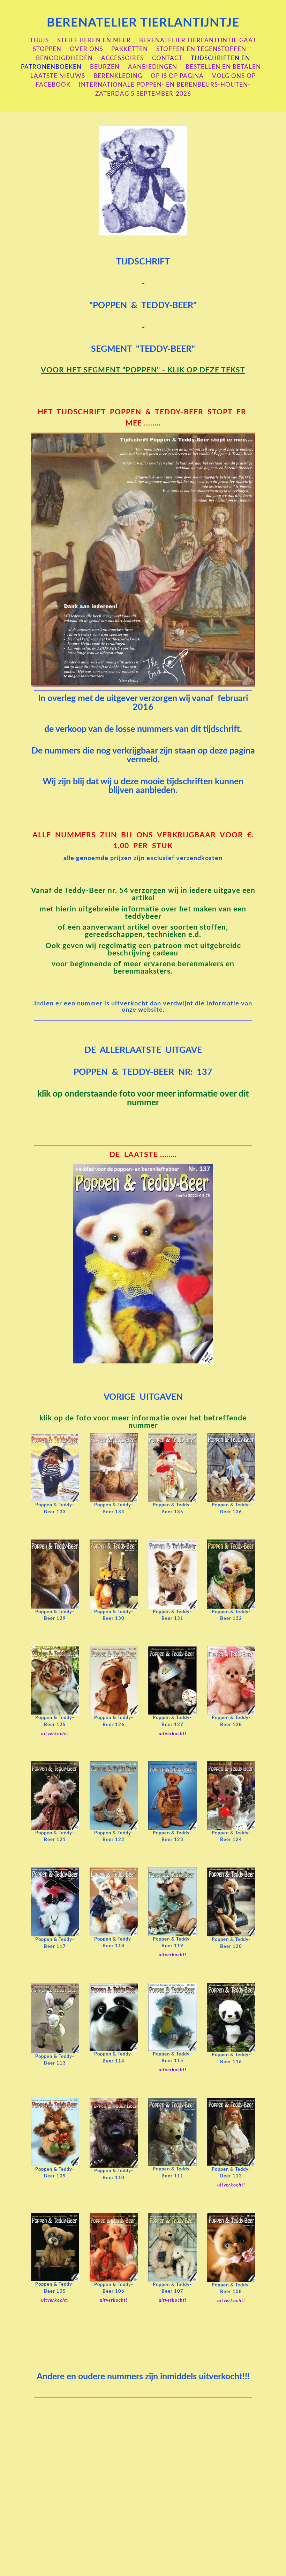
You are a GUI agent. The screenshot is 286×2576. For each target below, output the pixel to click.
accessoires (122, 58)
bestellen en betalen (223, 67)
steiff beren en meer (94, 40)
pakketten (130, 49)
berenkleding (118, 76)
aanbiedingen (153, 67)
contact (167, 58)
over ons (86, 49)
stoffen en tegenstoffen (201, 49)
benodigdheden (64, 58)
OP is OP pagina (177, 76)
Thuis (39, 40)
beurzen (105, 67)
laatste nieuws (58, 76)
